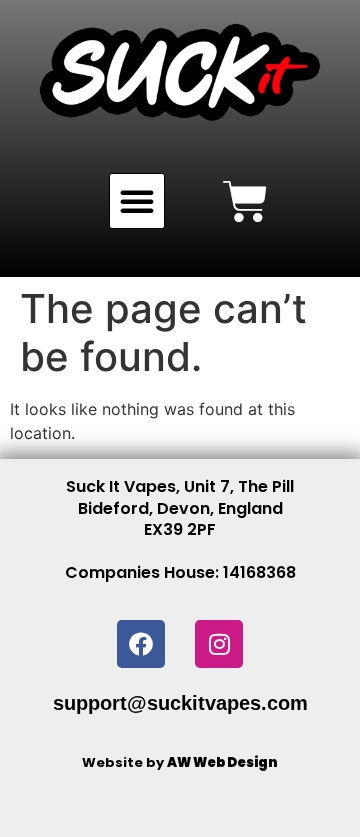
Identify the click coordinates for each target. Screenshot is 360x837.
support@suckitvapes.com (180, 703)
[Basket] (245, 201)
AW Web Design (222, 762)
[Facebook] (141, 644)
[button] (137, 201)
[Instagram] (219, 644)
